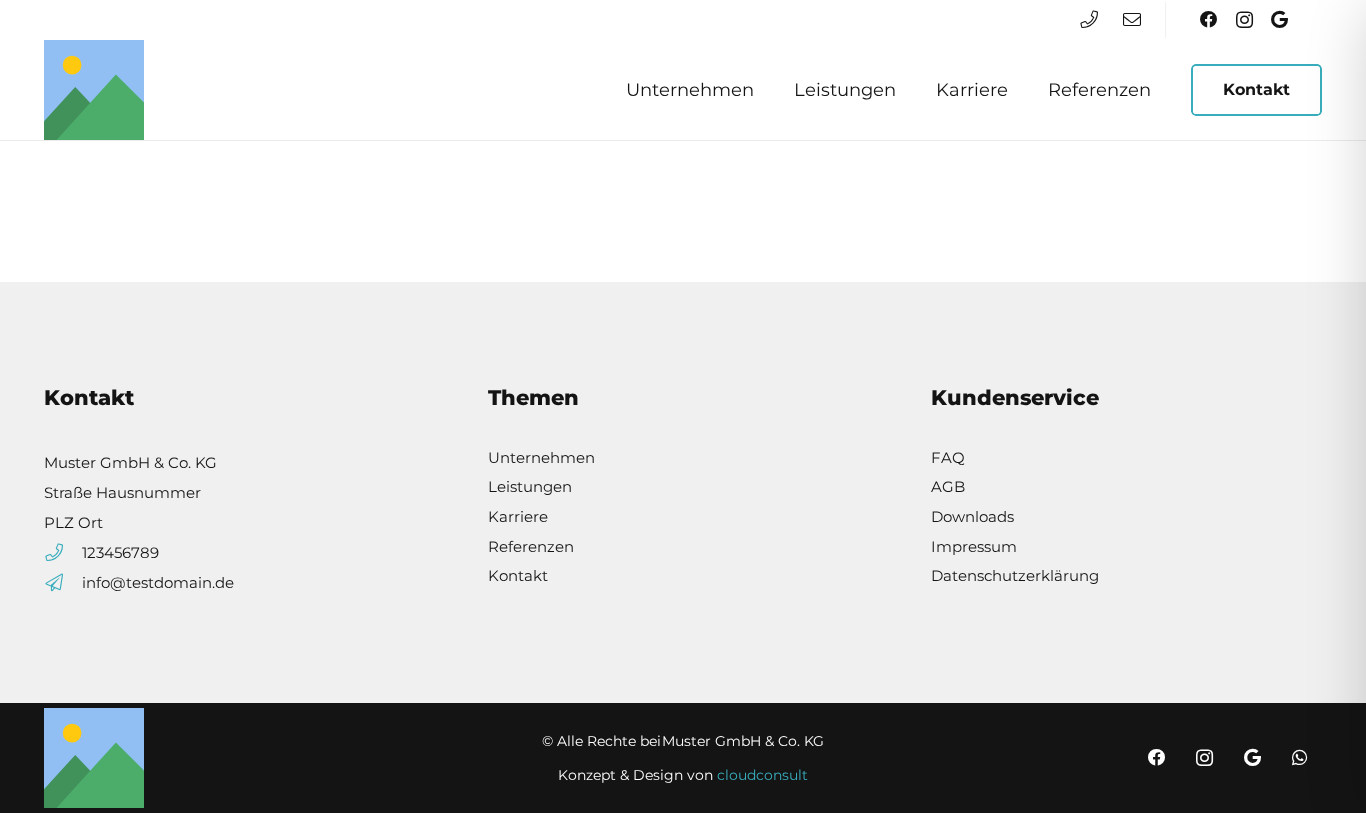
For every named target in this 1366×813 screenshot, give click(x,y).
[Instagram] (1244, 19)
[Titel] (94, 90)
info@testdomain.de (158, 583)
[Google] (1279, 19)
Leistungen (530, 487)
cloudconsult (762, 775)
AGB (948, 487)
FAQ (948, 458)
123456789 (120, 553)
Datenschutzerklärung (1015, 576)
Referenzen (531, 547)
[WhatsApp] (1300, 758)
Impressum (974, 547)
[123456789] (63, 553)
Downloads (972, 517)
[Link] (1089, 19)
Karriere (518, 517)
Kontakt (518, 576)
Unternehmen (541, 458)
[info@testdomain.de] (63, 583)
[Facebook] (1209, 19)
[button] (765, 90)
